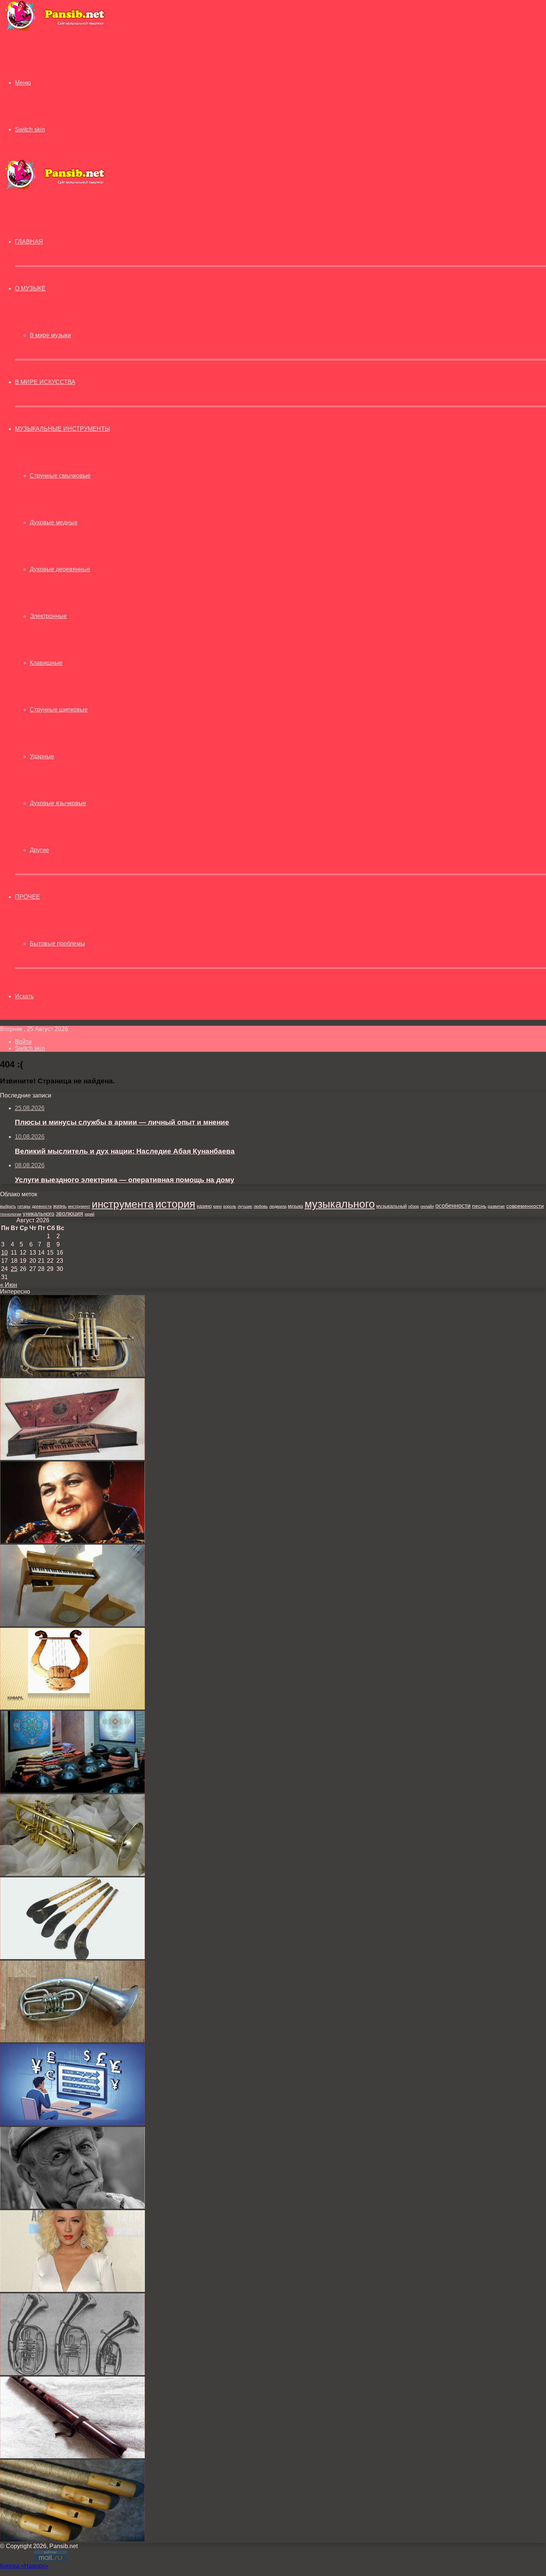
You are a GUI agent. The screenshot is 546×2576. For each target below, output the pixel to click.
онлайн (427, 1206)
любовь (261, 1206)
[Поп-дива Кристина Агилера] (72, 2290)
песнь (479, 1206)
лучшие (245, 1206)
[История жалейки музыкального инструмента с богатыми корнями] (72, 1957)
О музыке (30, 288)
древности (42, 1206)
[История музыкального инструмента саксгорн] (72, 2373)
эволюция (69, 1214)
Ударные (42, 756)
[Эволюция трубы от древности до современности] (72, 1874)
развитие (496, 1206)
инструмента (123, 1204)
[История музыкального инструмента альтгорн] (72, 2040)
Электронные (48, 616)
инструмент (79, 1206)
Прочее (27, 897)
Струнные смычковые (60, 476)
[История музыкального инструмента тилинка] (72, 2539)
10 (4, 1253)
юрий (90, 1214)
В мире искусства (45, 382)
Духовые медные (54, 522)
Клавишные (46, 663)
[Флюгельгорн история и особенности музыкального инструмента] (72, 1375)
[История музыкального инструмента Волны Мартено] (72, 1624)
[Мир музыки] (55, 30)
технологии (11, 1214)
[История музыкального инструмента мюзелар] (72, 1458)
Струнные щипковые (59, 710)
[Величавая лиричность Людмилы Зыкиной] (72, 1541)
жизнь (60, 1206)
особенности (453, 1206)
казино (204, 1206)
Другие (39, 850)
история (175, 1204)
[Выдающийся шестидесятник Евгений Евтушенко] (72, 2207)
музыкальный (391, 1206)
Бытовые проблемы (57, 944)
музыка (295, 1206)
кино (217, 1206)
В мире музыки (50, 335)
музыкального (340, 1204)
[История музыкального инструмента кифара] (72, 1707)
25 (14, 1269)
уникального (38, 1214)
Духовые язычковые (58, 803)
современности (525, 1206)
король (230, 1206)
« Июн (9, 1285)
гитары (24, 1206)
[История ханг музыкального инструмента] (72, 1791)
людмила (278, 1206)
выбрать (8, 1206)
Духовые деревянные (60, 569)
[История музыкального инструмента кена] (72, 2456)
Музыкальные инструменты (62, 429)
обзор (414, 1206)
